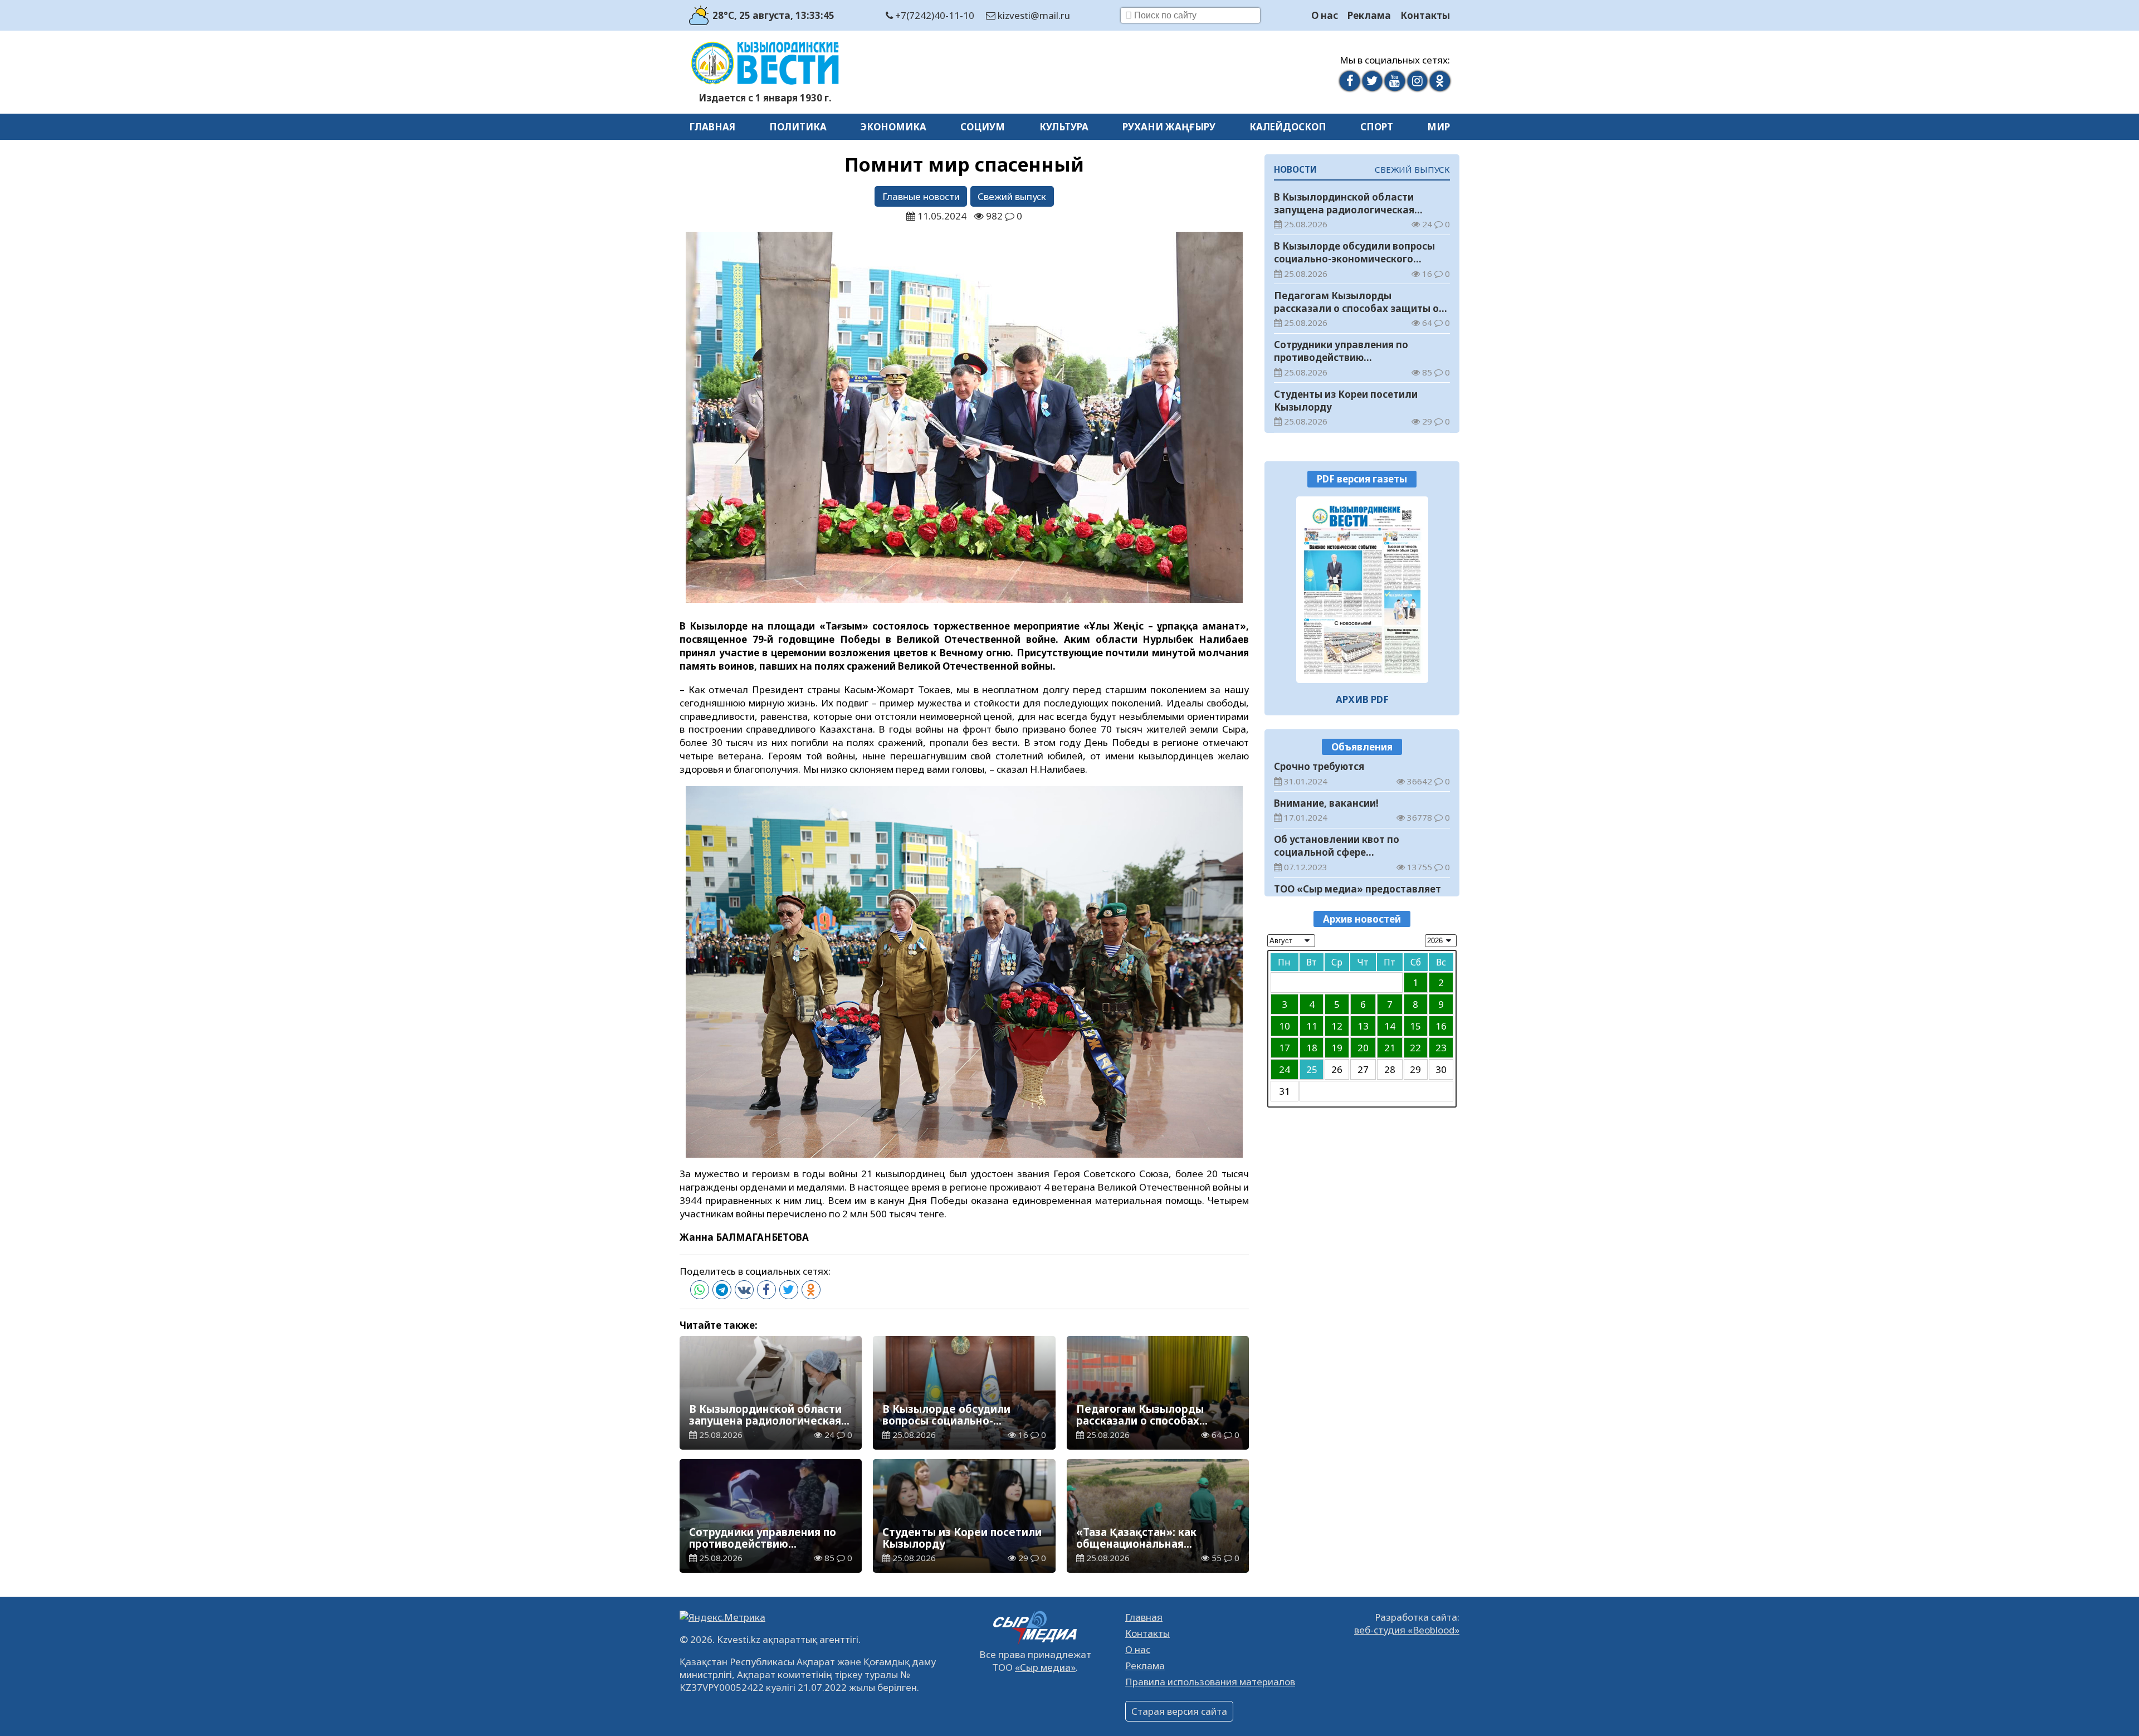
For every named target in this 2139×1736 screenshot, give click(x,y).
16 (1441, 1026)
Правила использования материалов (1210, 1682)
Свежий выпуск (1012, 196)
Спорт (1377, 127)
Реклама (1369, 15)
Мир (1439, 127)
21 (1390, 1048)
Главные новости (921, 196)
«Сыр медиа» (1045, 1667)
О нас (1325, 15)
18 (1312, 1048)
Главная (712, 127)
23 (1441, 1048)
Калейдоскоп (1288, 127)
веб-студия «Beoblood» (1407, 1630)
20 (1363, 1048)
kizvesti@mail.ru (1033, 15)
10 (1285, 1026)
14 (1390, 1026)
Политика (798, 127)
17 (1285, 1048)
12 (1337, 1026)
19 (1337, 1048)
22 (1415, 1048)
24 (1285, 1069)
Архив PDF (1362, 699)
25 (1312, 1069)
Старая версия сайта (1179, 1711)
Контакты (1425, 15)
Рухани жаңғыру (1169, 127)
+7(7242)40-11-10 (934, 15)
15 (1415, 1026)
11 (1312, 1026)
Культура (1064, 127)
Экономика (893, 127)
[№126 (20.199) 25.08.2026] (1362, 590)
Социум (983, 127)
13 (1363, 1026)
